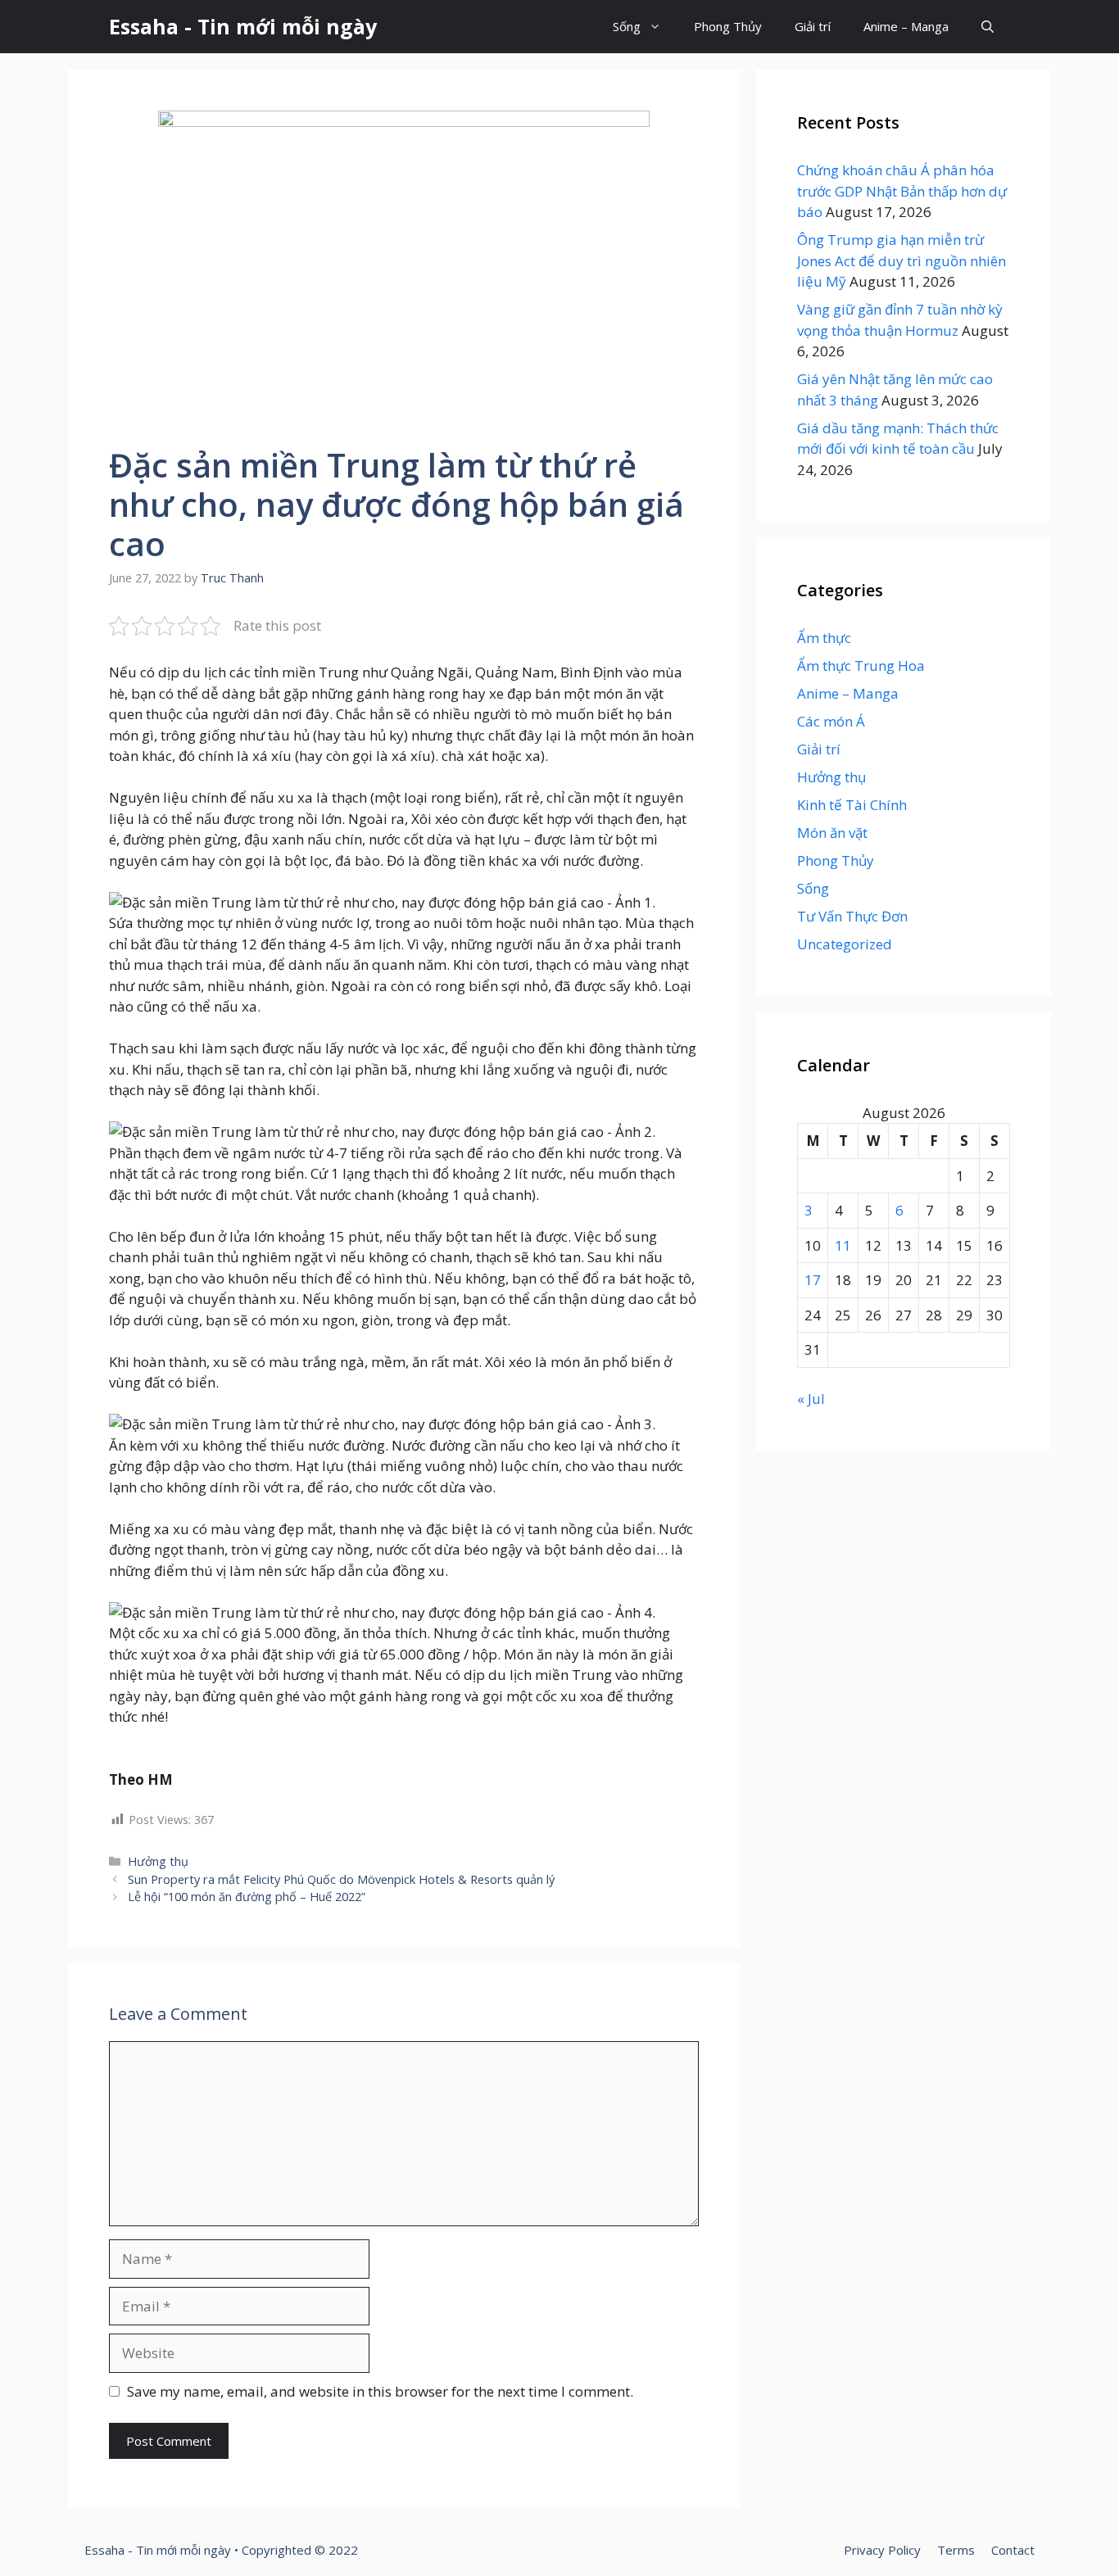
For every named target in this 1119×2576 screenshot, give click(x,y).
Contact (1013, 2550)
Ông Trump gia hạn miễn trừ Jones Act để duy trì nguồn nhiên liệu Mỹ (902, 260)
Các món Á (831, 721)
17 (813, 1280)
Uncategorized (845, 944)
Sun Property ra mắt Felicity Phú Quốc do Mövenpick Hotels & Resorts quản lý (341, 1879)
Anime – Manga (906, 26)
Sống (627, 26)
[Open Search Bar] (988, 27)
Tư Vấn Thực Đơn (852, 916)
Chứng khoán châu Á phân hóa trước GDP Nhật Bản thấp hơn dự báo (902, 191)
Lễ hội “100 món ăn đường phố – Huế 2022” (247, 1897)
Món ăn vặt (832, 833)
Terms (956, 2550)
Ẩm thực (824, 638)
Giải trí (813, 26)
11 (843, 1245)
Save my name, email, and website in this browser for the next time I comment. (380, 2391)
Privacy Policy (882, 2550)
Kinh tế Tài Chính (852, 805)
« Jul (811, 1399)
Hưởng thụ (158, 1861)
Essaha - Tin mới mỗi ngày (243, 26)
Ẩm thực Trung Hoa (861, 666)
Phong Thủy (728, 26)
